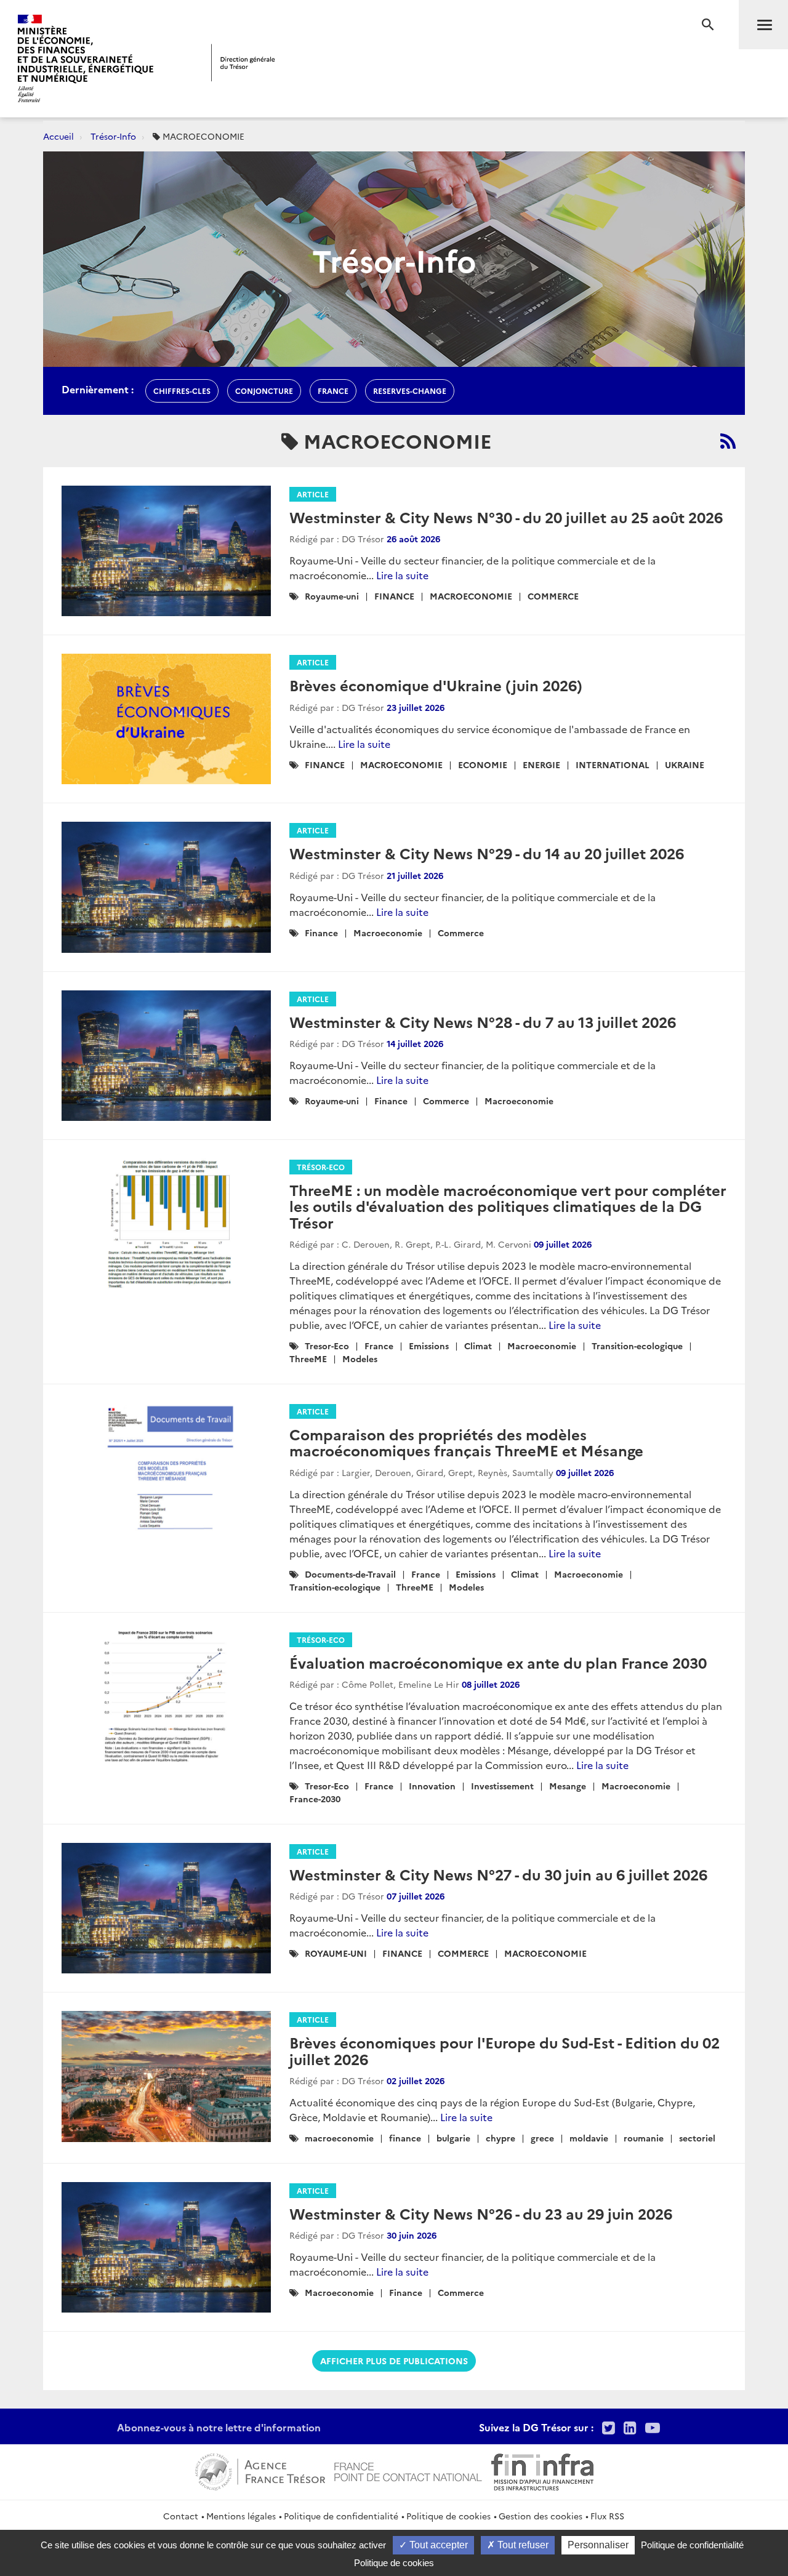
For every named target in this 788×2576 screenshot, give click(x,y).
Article (313, 494)
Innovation (432, 1786)
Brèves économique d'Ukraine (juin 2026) (436, 685)
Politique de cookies (448, 2516)
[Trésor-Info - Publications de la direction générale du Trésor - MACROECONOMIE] (728, 441)
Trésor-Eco (321, 1167)
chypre (501, 2138)
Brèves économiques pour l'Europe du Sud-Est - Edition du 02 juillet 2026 (505, 2050)
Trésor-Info (113, 136)
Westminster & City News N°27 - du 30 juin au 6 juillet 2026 (498, 1874)
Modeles (360, 1358)
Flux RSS (607, 2516)
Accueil (58, 136)
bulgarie (453, 2138)
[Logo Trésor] (243, 62)
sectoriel (697, 2138)
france (333, 391)
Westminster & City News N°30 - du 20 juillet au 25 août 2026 (506, 517)
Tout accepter (437, 2545)
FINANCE (394, 596)
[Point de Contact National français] (408, 2470)
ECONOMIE (483, 764)
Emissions (429, 1346)
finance (405, 2138)
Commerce (461, 933)
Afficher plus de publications (394, 2361)
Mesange (568, 1786)
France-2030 (315, 1799)
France (379, 1346)
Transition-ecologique (637, 1346)
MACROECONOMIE (471, 596)
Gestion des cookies (541, 2516)
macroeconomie (339, 2138)
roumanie (644, 2138)
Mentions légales (241, 2516)
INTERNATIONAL (613, 764)
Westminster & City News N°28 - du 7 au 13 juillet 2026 (483, 1021)
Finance (321, 933)
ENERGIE (541, 764)
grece (542, 2138)
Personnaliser (598, 2545)
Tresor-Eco (327, 1346)
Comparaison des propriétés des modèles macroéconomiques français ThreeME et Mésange (466, 1442)
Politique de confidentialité (341, 2516)
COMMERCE (553, 596)
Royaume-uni (332, 596)
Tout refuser (522, 2545)
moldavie (589, 2138)
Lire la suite (402, 575)
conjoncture (264, 391)
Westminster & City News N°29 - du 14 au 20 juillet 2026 (487, 853)
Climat (478, 1346)
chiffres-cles (182, 391)
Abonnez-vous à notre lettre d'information (219, 2427)
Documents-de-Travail (350, 1574)
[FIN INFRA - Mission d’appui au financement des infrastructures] (542, 2470)
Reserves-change (410, 391)
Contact (181, 2516)
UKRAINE (685, 764)
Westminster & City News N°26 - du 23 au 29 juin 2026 (481, 2213)
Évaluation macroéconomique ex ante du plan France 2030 (498, 1662)
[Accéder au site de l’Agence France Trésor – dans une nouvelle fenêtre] (260, 2470)
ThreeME (308, 1358)
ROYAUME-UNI (336, 1953)
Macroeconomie (388, 933)
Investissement (502, 1786)
